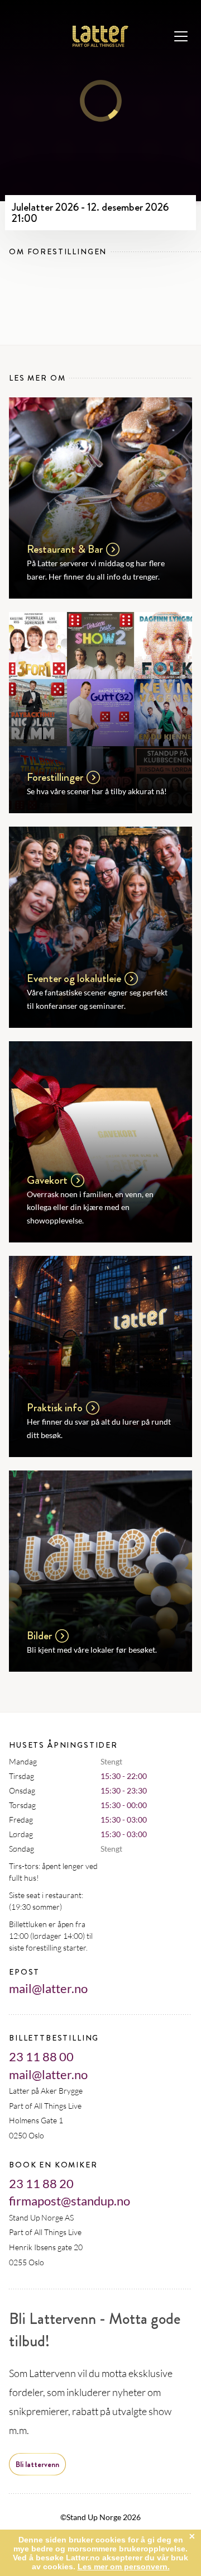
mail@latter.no (48, 1988)
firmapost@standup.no (70, 2201)
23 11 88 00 (41, 2056)
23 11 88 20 (41, 2183)
